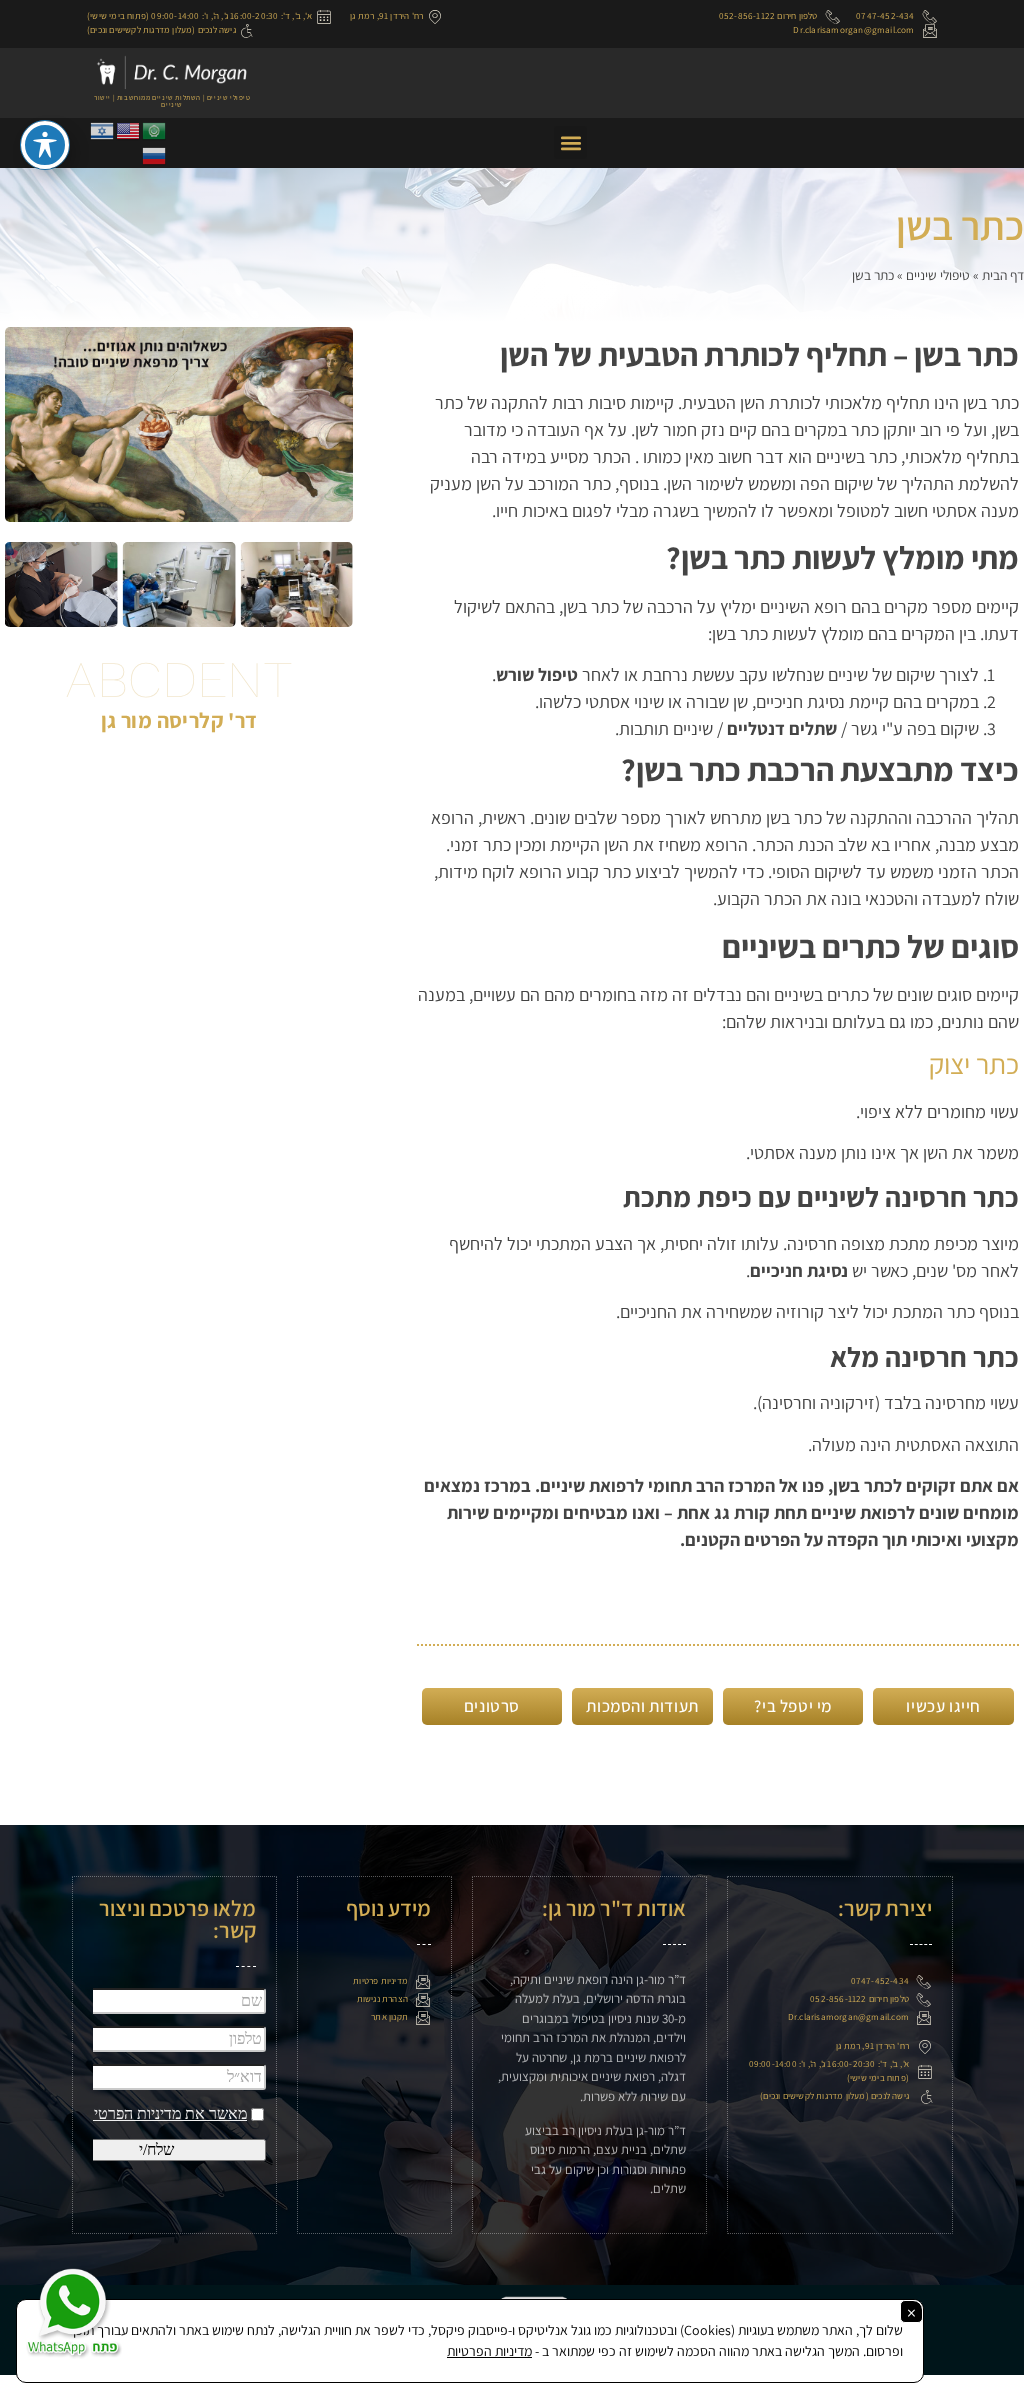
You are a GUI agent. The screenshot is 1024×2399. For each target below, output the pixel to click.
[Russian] (155, 154)
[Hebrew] (103, 129)
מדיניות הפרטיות (489, 2351)
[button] (570, 142)
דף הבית (1003, 275)
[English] (129, 129)
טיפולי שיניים (938, 275)
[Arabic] (155, 129)
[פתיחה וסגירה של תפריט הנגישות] (45, 145)
